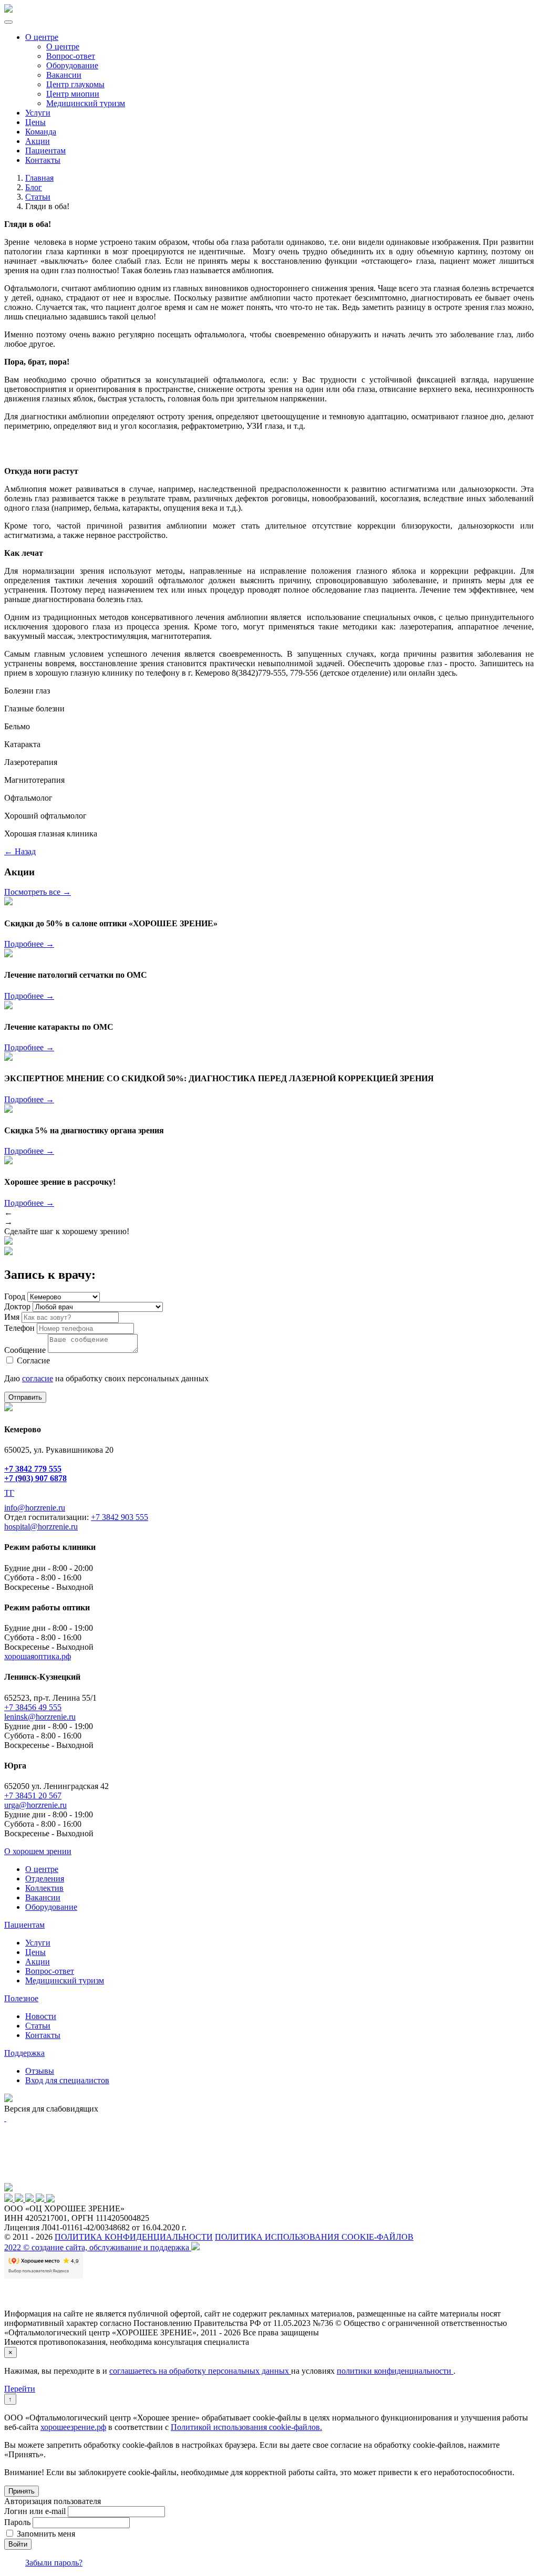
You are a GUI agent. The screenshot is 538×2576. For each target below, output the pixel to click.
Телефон (19, 1328)
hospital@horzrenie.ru (41, 1527)
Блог (34, 187)
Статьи (38, 197)
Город (15, 1296)
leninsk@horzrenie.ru (40, 1717)
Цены (35, 122)
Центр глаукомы (75, 84)
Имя (12, 1317)
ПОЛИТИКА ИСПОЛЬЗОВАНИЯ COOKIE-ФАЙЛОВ (314, 2237)
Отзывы (40, 2071)
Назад (20, 851)
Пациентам (45, 151)
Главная (39, 178)
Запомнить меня (46, 2534)
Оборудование (72, 65)
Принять (22, 2491)
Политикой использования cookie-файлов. (246, 2427)
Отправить (25, 1397)
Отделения (45, 1879)
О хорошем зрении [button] (38, 1851)
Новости (41, 2016)
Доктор (17, 1306)
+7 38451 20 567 (33, 1796)
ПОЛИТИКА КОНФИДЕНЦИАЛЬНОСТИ (134, 2237)
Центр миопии (73, 94)
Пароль (17, 2522)
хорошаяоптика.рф (38, 1656)
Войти (18, 2544)
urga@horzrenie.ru (35, 1805)
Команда (41, 132)
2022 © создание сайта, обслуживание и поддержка (98, 2247)
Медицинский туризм (86, 103)
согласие (38, 1378)
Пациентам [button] (24, 1925)
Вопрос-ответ (71, 56)
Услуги (38, 113)
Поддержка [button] (24, 2053)
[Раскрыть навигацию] (8, 22)
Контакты (43, 160)
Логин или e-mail (35, 2511)
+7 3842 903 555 (120, 1517)
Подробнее (29, 944)
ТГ (9, 1493)
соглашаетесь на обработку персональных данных (200, 2371)
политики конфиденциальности (395, 2371)
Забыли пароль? (54, 2563)
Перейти (20, 2389)
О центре (42, 37)
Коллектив (44, 1888)
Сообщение (25, 1350)
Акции (38, 141)
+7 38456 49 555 (33, 1707)
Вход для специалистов (67, 2080)
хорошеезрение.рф (73, 2427)
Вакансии (64, 75)
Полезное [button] (21, 1998)
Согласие (33, 1361)
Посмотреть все (38, 892)
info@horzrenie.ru (35, 1508)
